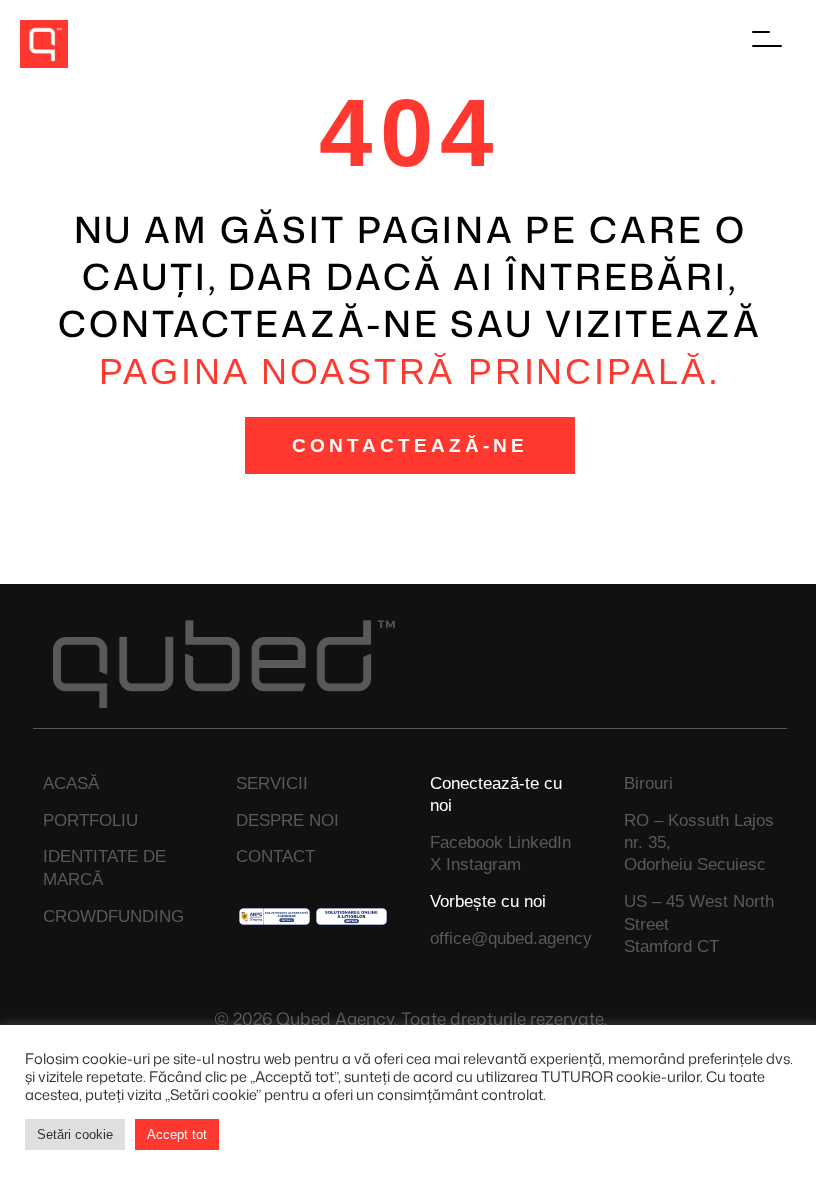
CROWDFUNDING (113, 916)
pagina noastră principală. (409, 371)
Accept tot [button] (177, 1134)
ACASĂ (71, 783)
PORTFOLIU (90, 820)
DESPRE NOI (287, 820)
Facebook (466, 842)
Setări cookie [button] (75, 1134)
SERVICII (272, 783)
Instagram (483, 864)
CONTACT (275, 856)
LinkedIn (539, 842)
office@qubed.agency (511, 938)
